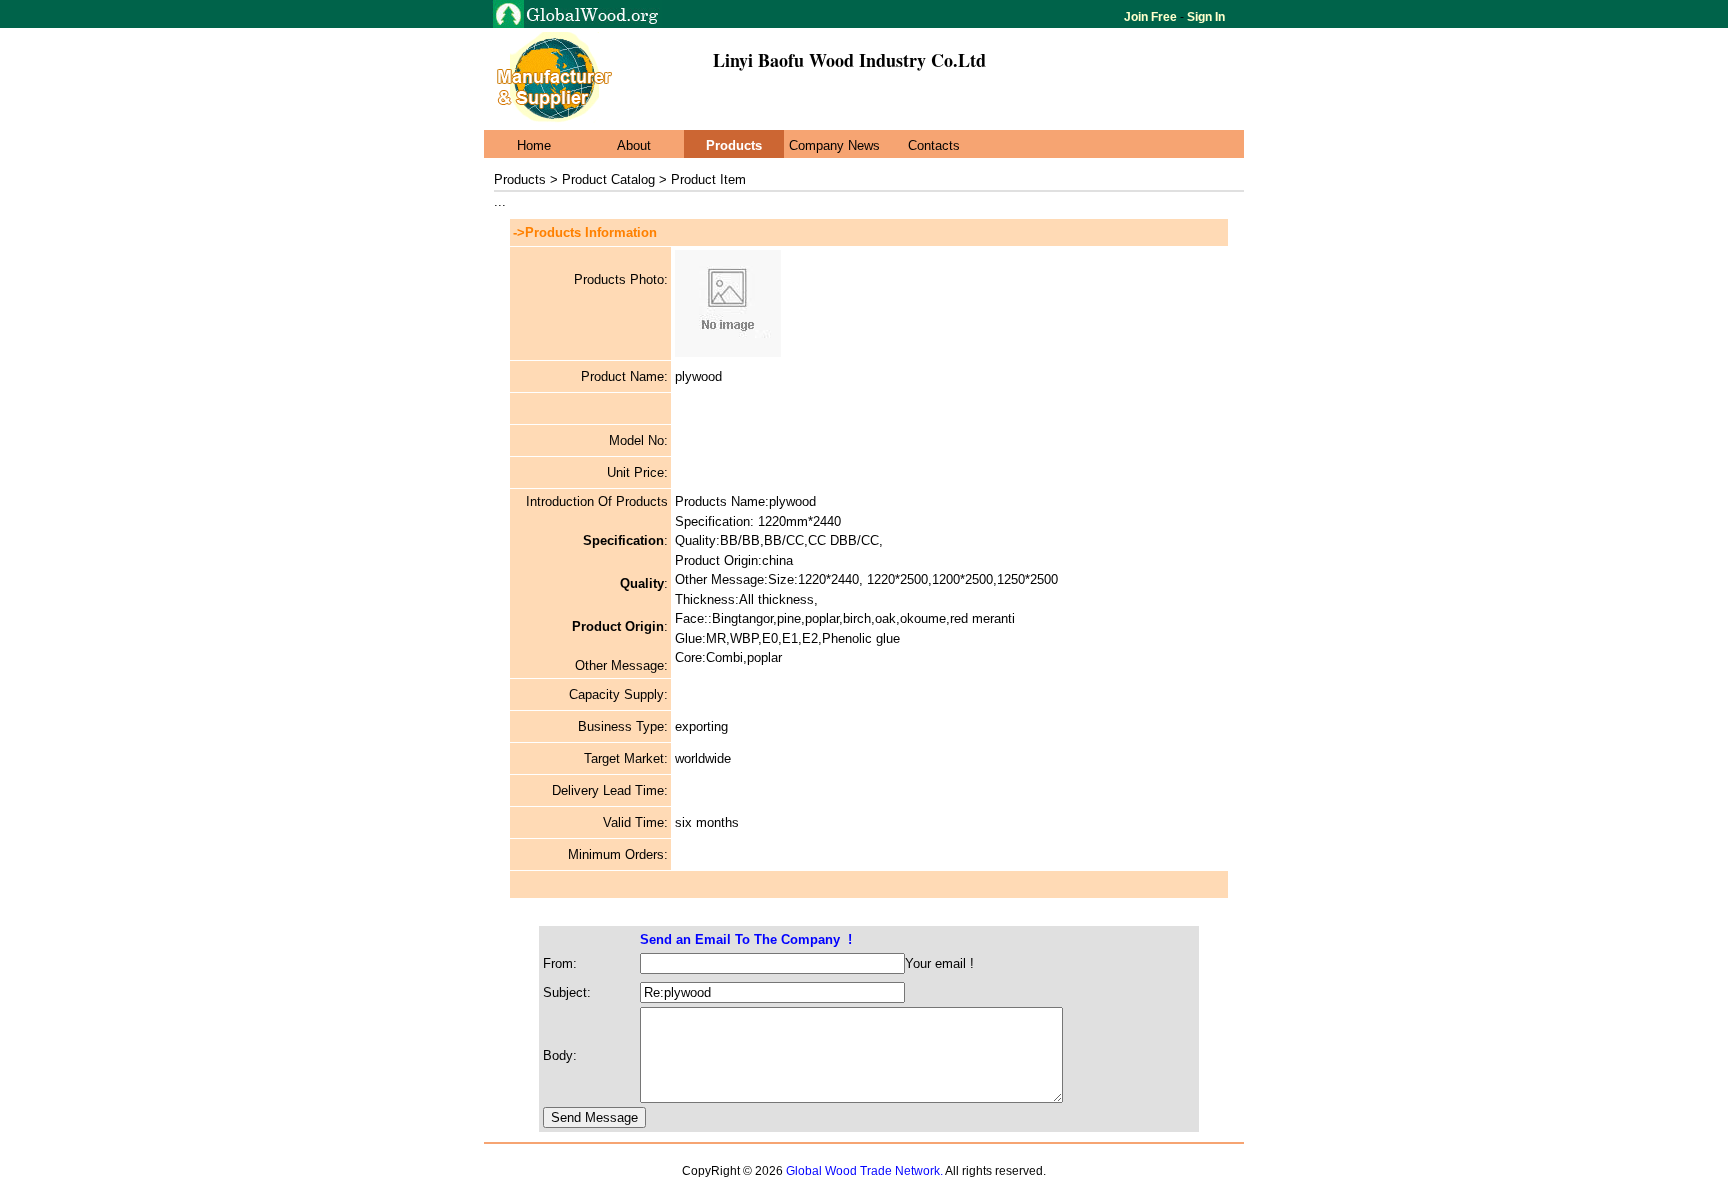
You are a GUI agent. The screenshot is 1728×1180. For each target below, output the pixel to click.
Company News (834, 145)
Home (534, 145)
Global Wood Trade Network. (864, 1171)
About (634, 145)
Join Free (1152, 17)
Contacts (934, 145)
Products (734, 145)
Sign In (1204, 17)
